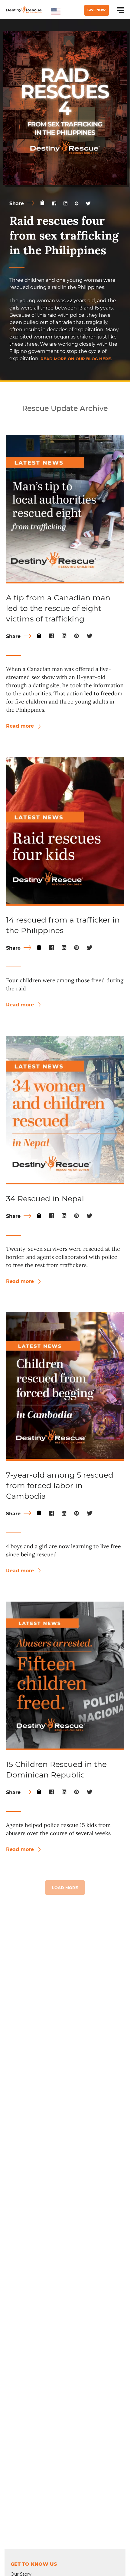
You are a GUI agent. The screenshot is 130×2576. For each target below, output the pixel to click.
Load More (65, 1888)
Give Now (97, 10)
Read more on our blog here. (76, 359)
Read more (21, 726)
